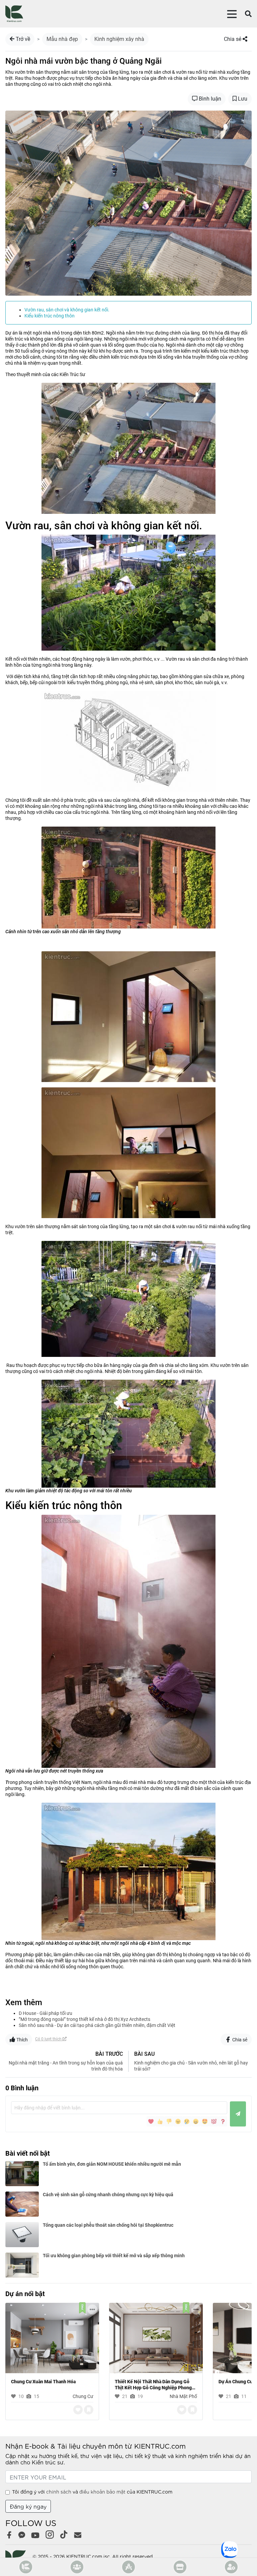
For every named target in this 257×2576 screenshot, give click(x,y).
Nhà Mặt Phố (183, 2396)
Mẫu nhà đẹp (62, 39)
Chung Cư (83, 2396)
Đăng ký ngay (28, 2506)
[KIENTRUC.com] (14, 14)
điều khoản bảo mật (102, 2492)
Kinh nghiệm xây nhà (119, 39)
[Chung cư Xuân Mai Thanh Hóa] (52, 2337)
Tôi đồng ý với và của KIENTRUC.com (92, 2492)
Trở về (22, 39)
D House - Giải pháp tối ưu (46, 2013)
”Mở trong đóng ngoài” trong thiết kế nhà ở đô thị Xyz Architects (84, 2019)
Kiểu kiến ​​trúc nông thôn (50, 316)
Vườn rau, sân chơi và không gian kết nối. (67, 310)
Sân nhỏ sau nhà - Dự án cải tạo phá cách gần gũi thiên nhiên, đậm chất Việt (97, 2025)
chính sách (59, 2492)
